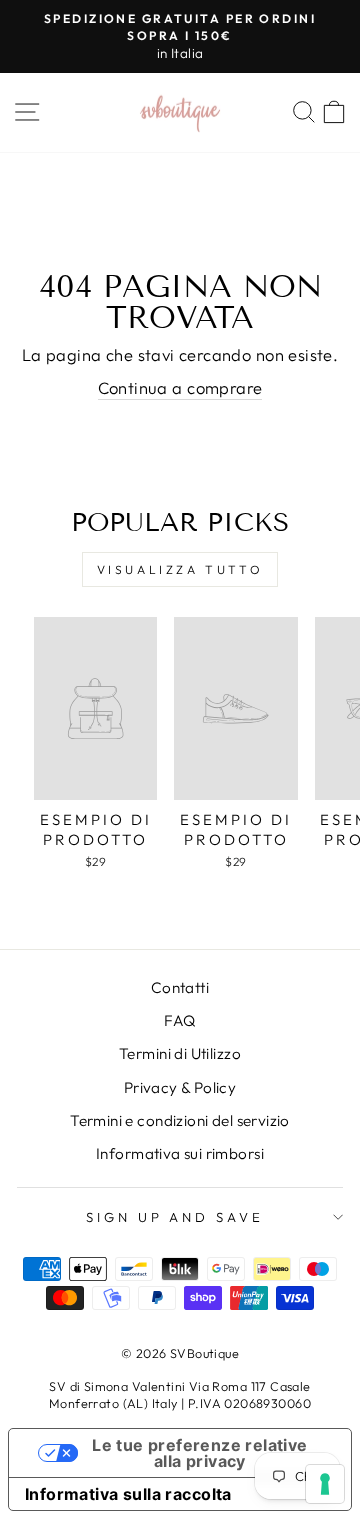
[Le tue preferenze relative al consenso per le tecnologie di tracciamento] (325, 1484)
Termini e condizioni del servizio (180, 1120)
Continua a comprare (180, 387)
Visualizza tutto (180, 569)
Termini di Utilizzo (180, 1053)
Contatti (180, 987)
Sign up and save (175, 1217)
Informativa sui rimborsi (180, 1153)
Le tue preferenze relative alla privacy (199, 1453)
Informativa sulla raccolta (128, 1494)
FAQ (179, 1020)
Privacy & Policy (180, 1087)
